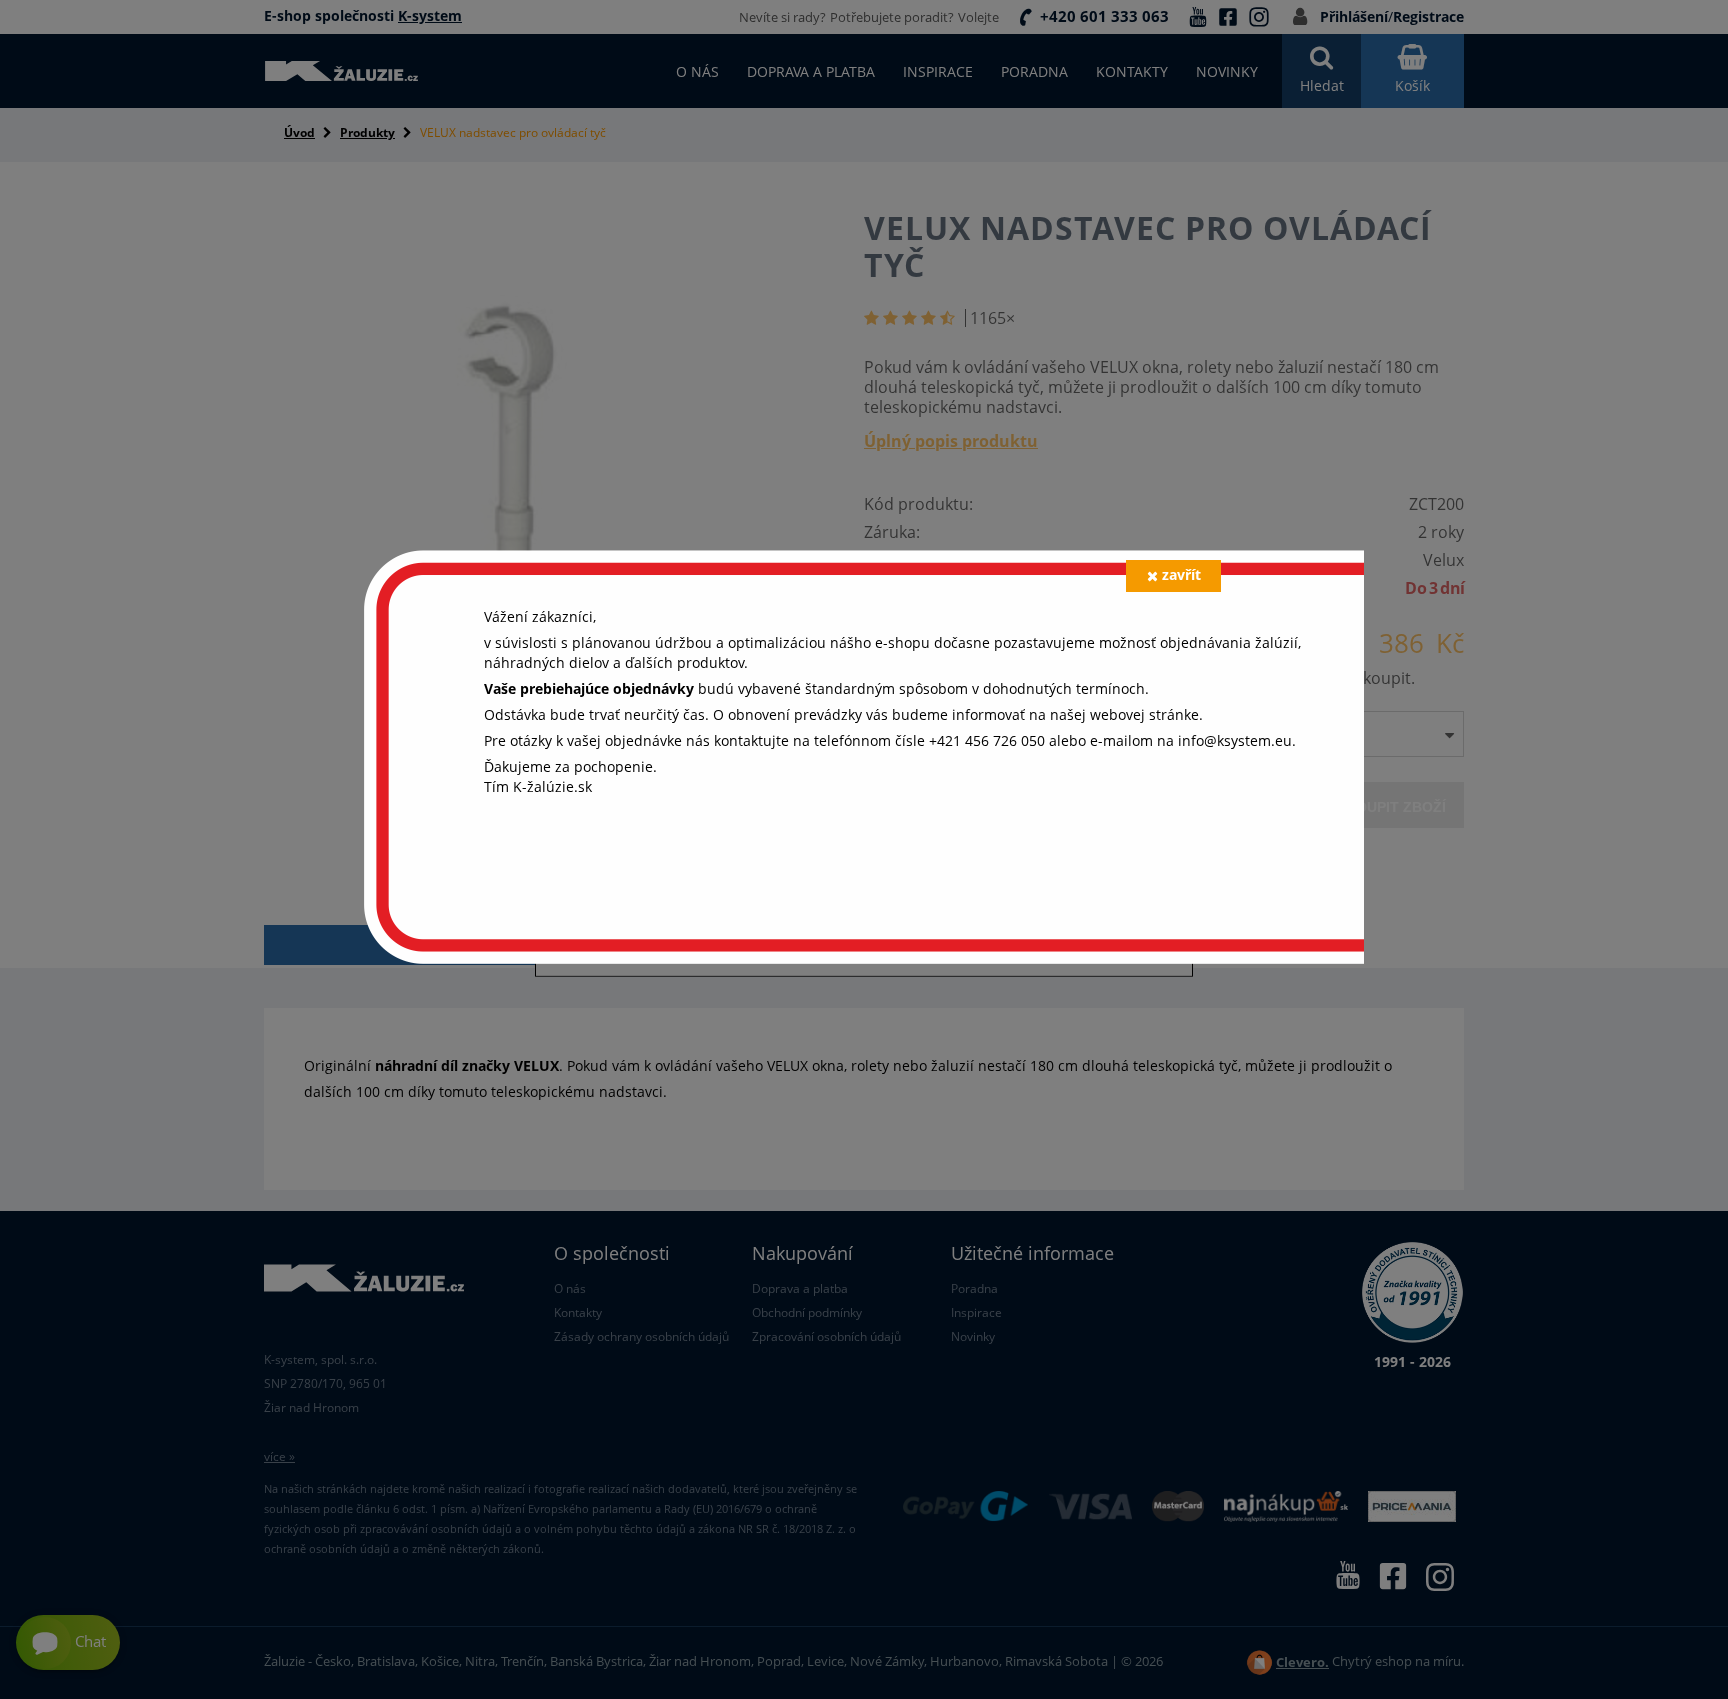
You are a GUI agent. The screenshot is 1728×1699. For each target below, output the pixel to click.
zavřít (1181, 574)
